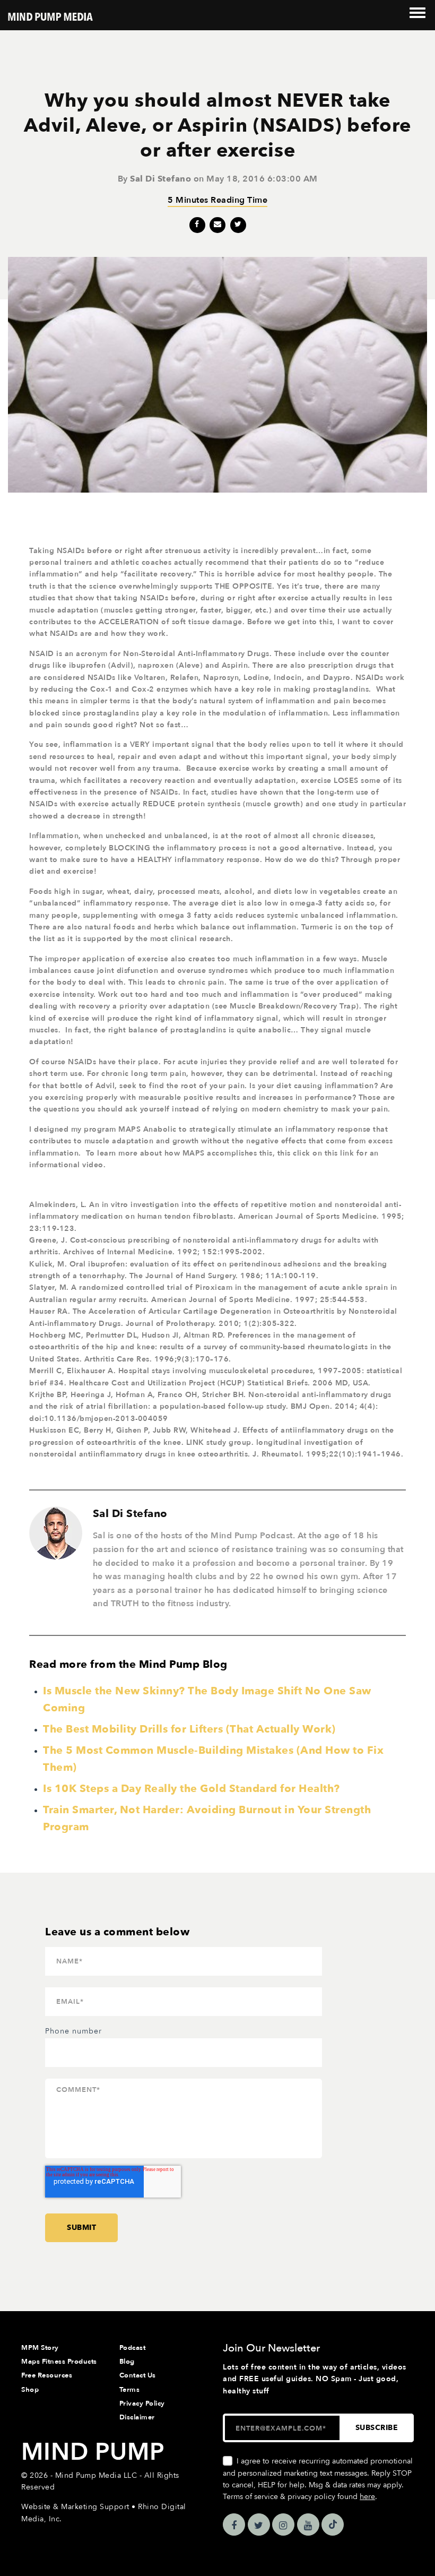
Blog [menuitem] (127, 2362)
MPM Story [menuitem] (40, 2348)
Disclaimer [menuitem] (137, 2417)
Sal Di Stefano (160, 179)
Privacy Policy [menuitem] (142, 2403)
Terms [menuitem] (130, 2390)
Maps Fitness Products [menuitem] (59, 2362)
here (367, 2497)
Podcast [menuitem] (133, 2348)
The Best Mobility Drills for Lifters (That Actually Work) (189, 1729)
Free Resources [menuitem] (47, 2375)
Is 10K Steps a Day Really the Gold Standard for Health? (192, 1789)
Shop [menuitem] (30, 2390)
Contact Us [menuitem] (138, 2375)
